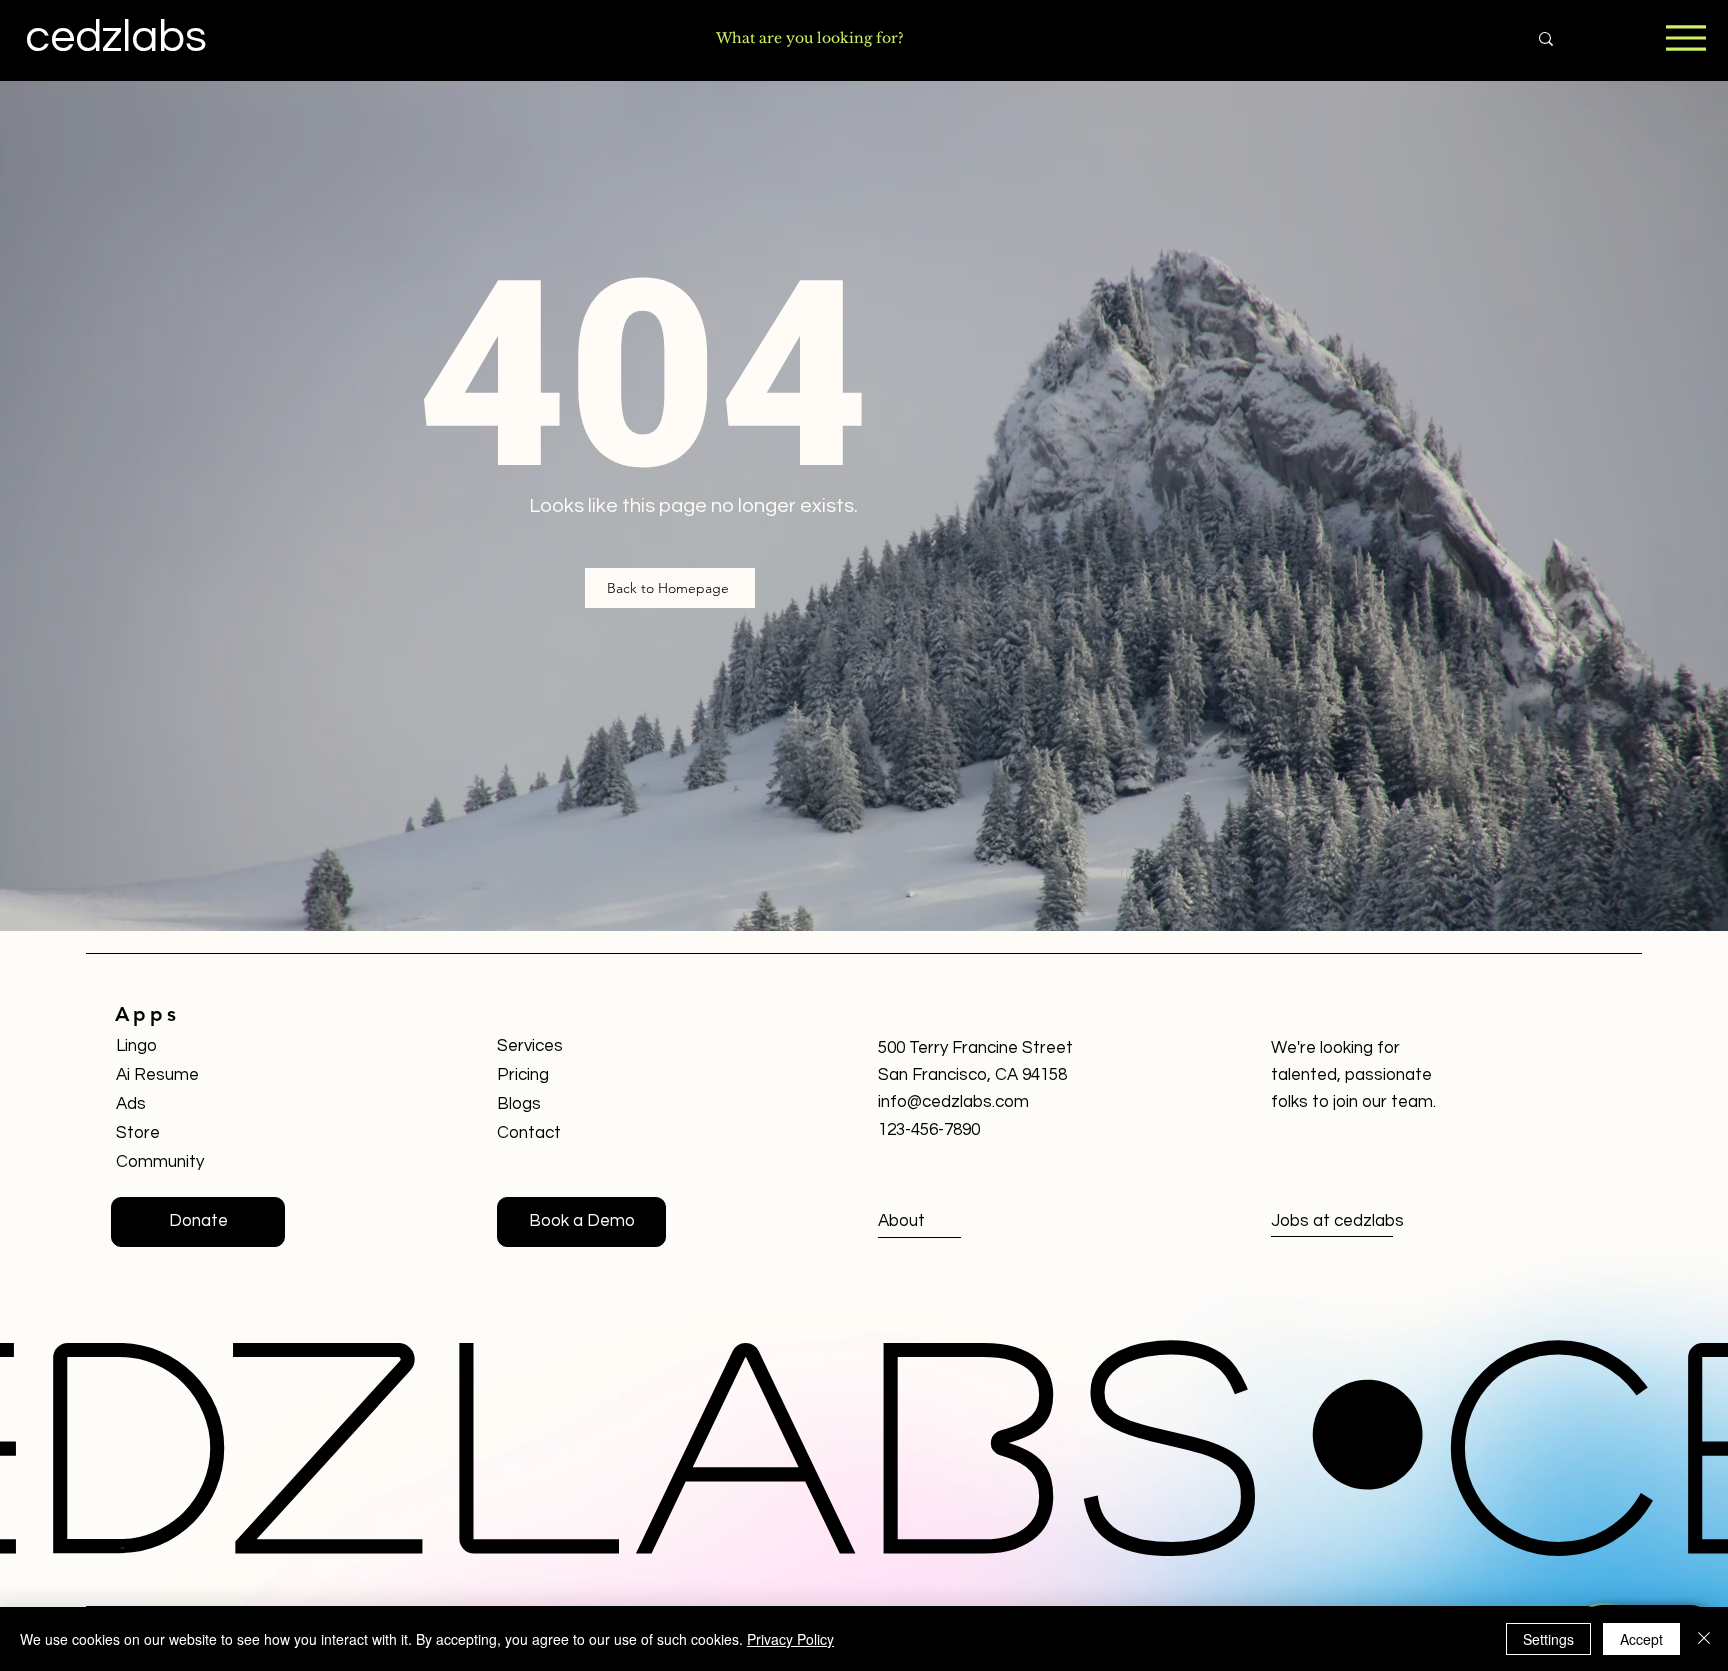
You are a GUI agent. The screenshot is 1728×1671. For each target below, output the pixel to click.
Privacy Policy (790, 1639)
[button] (581, 1222)
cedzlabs (116, 37)
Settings (1548, 1639)
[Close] (1704, 1639)
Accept (1641, 1639)
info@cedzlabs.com (953, 1102)
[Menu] (1685, 37)
